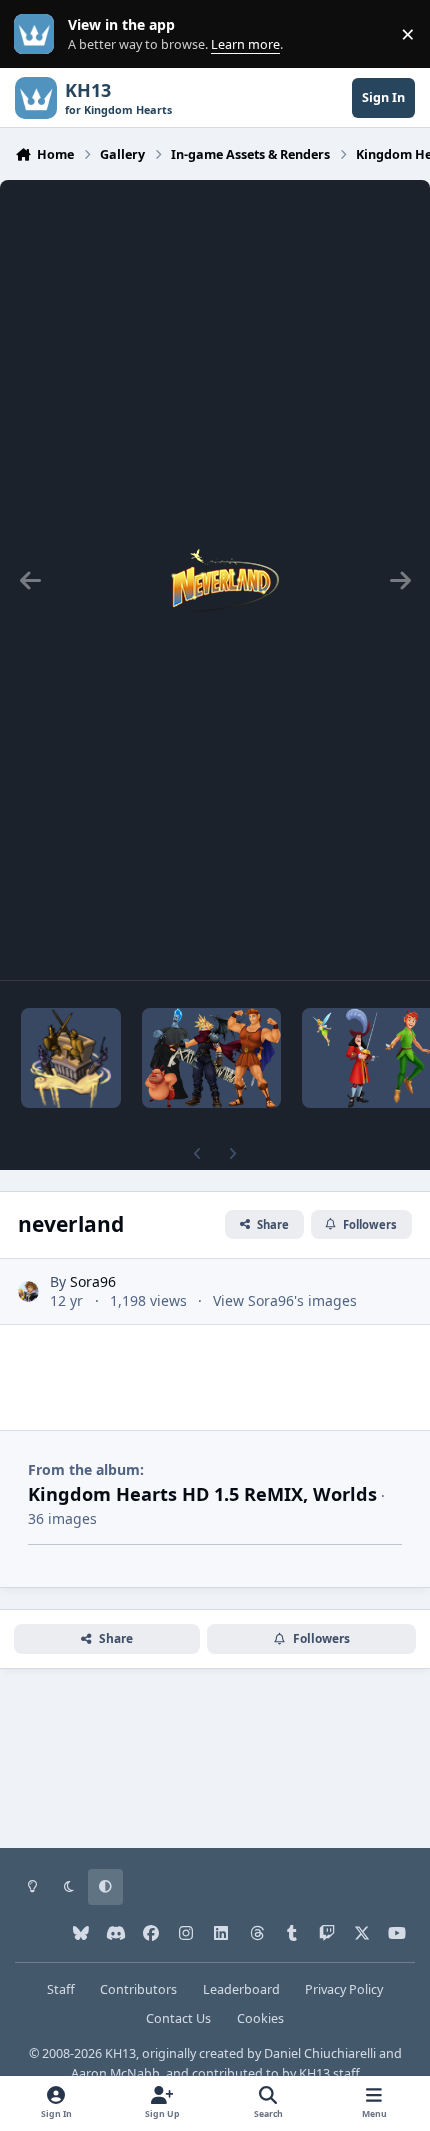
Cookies (260, 2018)
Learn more (38, 34)
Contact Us (178, 2018)
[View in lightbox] (215, 580)
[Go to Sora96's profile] (28, 1291)
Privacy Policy (344, 1989)
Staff (61, 1989)
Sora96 (93, 1281)
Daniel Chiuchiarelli (320, 2053)
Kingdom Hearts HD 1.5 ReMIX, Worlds (202, 1494)
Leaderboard (241, 1989)
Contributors (138, 1989)
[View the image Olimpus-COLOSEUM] (211, 1058)
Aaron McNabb (115, 2073)
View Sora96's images (285, 1300)
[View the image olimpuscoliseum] (71, 1058)
